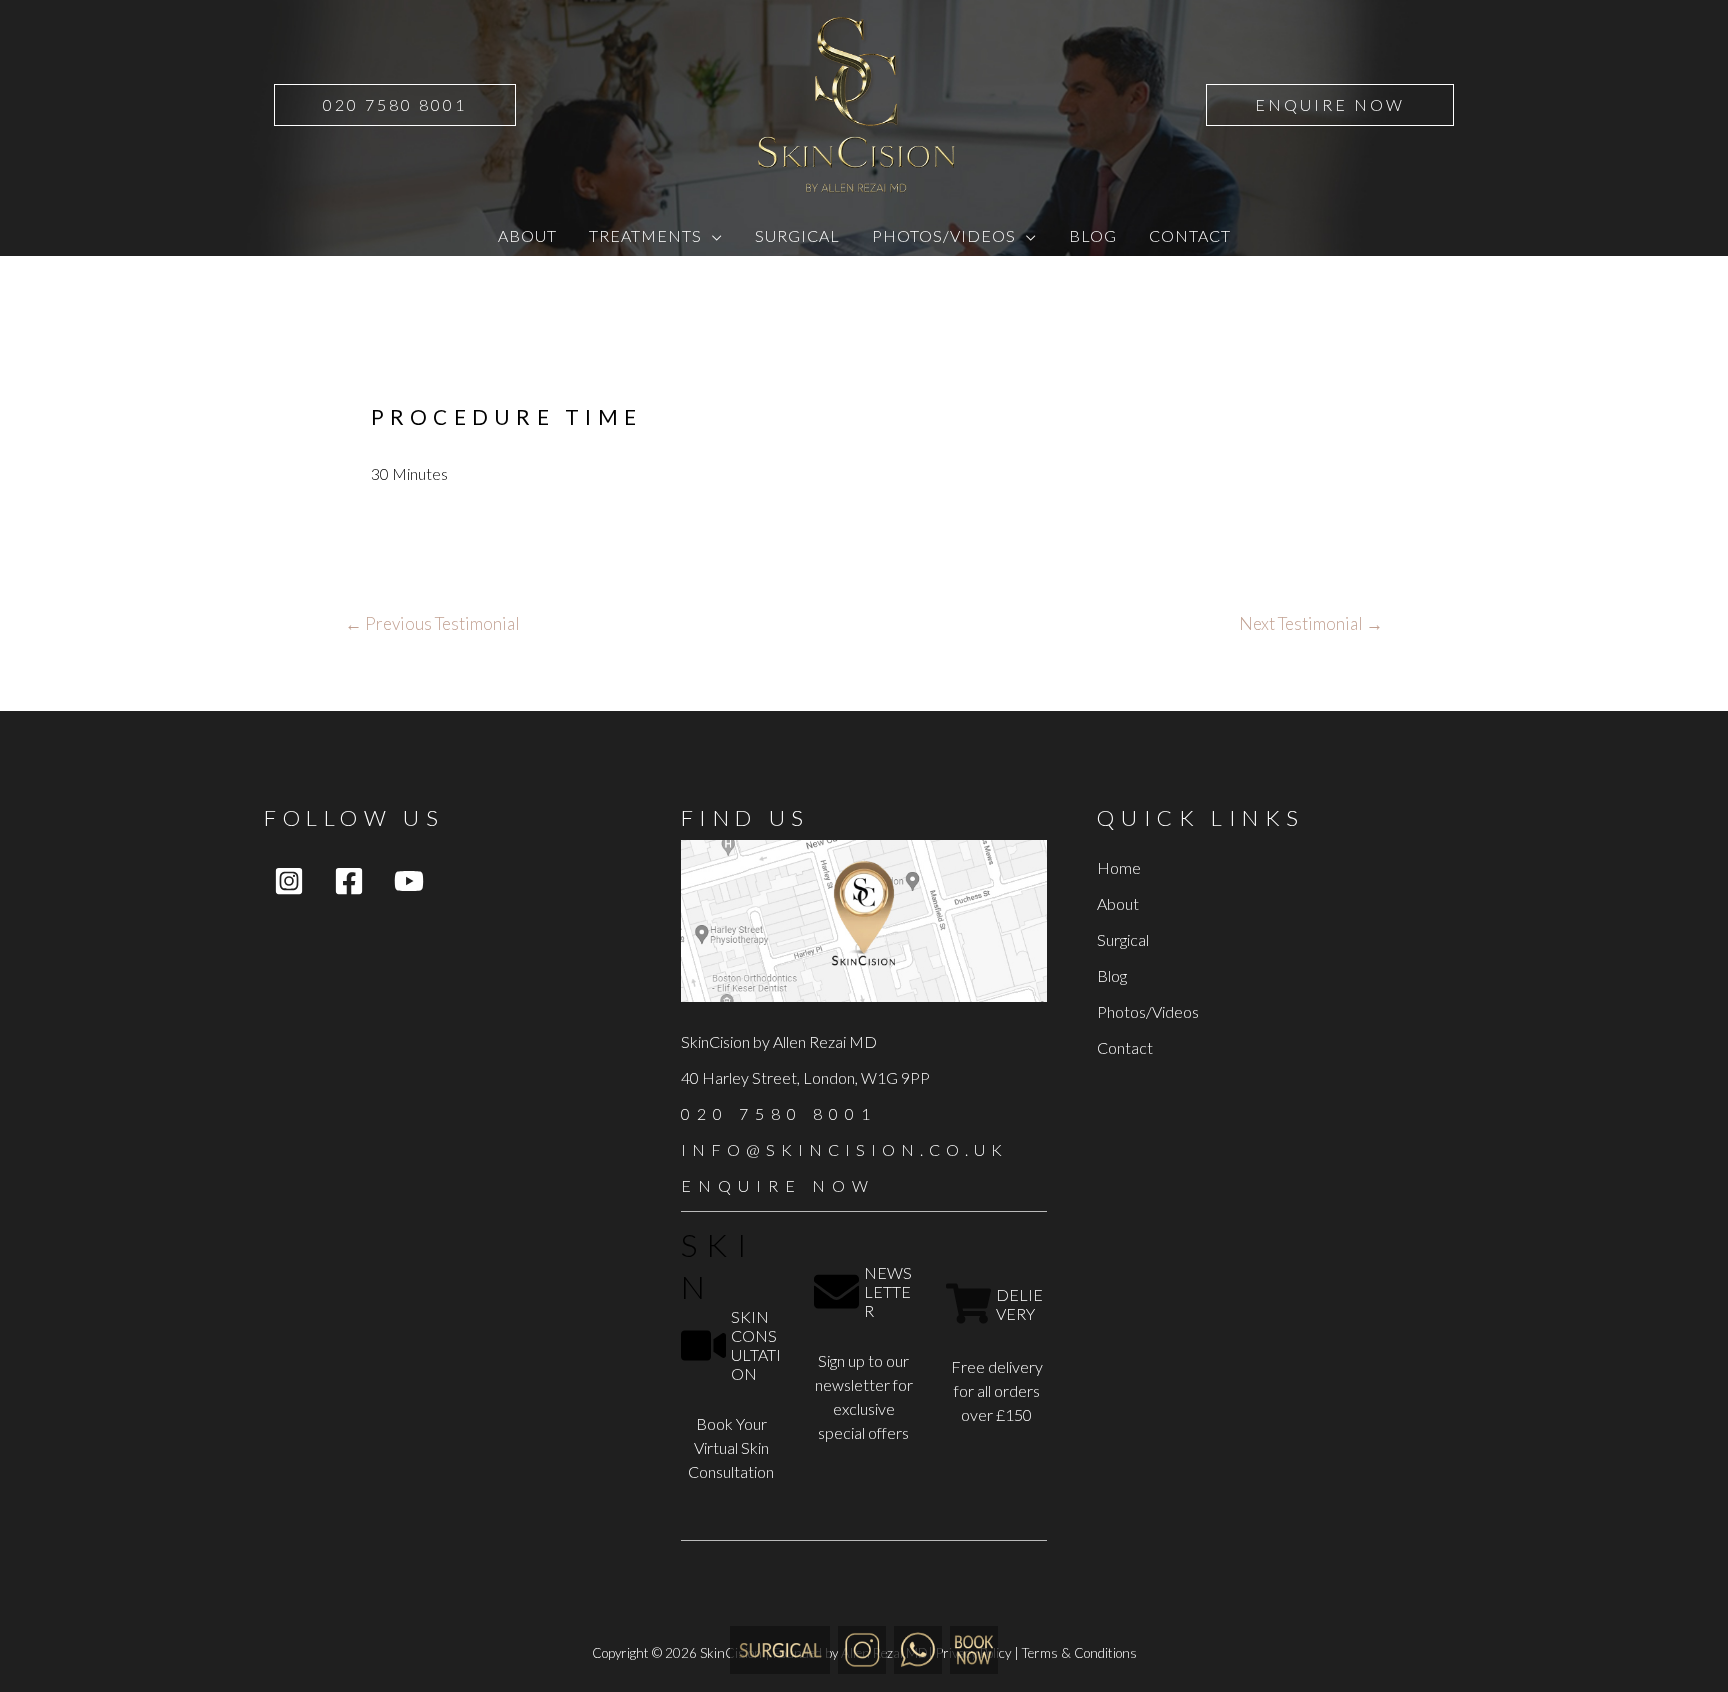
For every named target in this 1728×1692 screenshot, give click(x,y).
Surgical (1123, 939)
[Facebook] (349, 881)
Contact (1125, 1047)
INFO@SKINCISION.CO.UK (844, 1149)
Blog (1112, 975)
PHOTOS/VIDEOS (944, 235)
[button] (395, 105)
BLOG (1093, 235)
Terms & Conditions (1079, 1653)
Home (1119, 867)
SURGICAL (797, 235)
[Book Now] (974, 1648)
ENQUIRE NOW (778, 1185)
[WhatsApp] (918, 1648)
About (1118, 903)
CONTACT (1190, 235)
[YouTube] (409, 881)
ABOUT (527, 235)
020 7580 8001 (779, 1113)
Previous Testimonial (432, 623)
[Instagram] (289, 881)
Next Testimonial (1311, 623)
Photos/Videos (1148, 1011)
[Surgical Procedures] (780, 1648)
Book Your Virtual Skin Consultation (731, 1447)
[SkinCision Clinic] (862, 1648)
